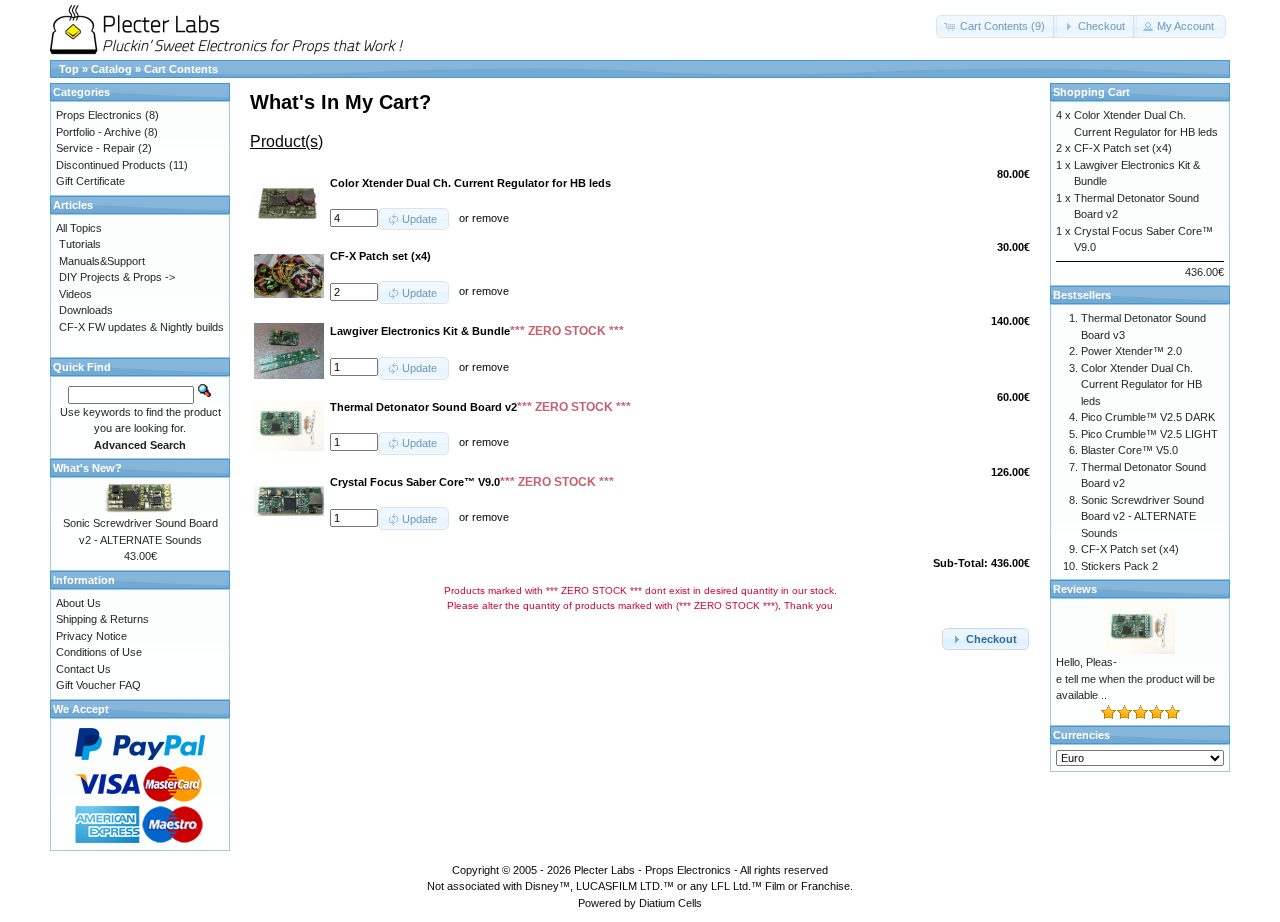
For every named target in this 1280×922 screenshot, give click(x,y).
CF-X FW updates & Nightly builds (141, 327)
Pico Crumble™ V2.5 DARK (1148, 417)
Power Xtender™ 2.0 (1131, 351)
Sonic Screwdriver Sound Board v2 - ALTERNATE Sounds (1142, 516)
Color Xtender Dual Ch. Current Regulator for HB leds (1141, 384)
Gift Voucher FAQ (98, 685)
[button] (996, 26)
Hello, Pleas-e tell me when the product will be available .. (1135, 678)
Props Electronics (99, 115)
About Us (78, 603)
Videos (75, 294)
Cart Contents (181, 69)
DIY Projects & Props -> (117, 277)
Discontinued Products (111, 165)
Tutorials (80, 244)
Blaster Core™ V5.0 (1129, 450)
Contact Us (83, 669)
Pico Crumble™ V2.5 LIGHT (1149, 434)
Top (69, 69)
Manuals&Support (102, 261)
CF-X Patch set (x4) (1123, 148)
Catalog (111, 69)
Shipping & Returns (102, 619)
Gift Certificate (90, 181)
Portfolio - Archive (98, 132)
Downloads (86, 310)
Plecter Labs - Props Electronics (652, 870)
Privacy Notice (91, 636)
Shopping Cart (1091, 92)
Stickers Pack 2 (1119, 566)
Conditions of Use (99, 652)
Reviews (1075, 589)
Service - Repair (95, 148)
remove (490, 218)
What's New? (87, 468)
